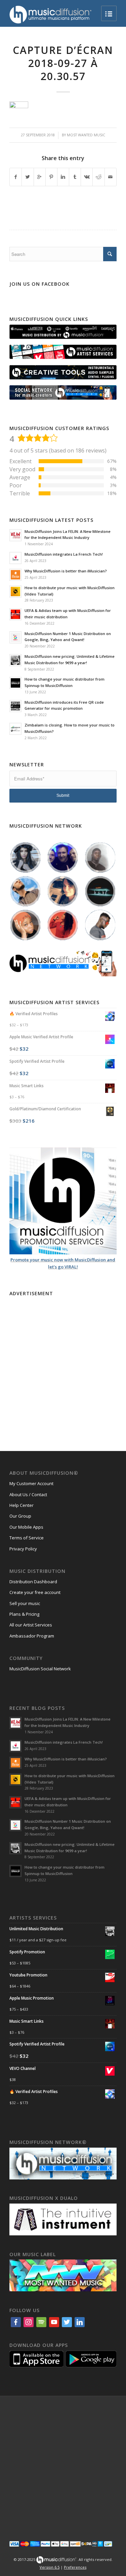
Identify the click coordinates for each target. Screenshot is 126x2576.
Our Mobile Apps (26, 1527)
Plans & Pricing (24, 1614)
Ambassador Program (32, 1636)
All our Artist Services (31, 1625)
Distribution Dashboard (33, 1582)
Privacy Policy (23, 1549)
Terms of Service (27, 1538)
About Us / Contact (28, 1494)
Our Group (20, 1516)
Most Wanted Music (86, 135)
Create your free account (35, 1592)
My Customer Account (31, 1483)
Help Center (22, 1505)
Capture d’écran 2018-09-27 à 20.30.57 (63, 63)
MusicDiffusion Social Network (40, 1669)
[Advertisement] (63, 1361)
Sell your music (25, 1603)
